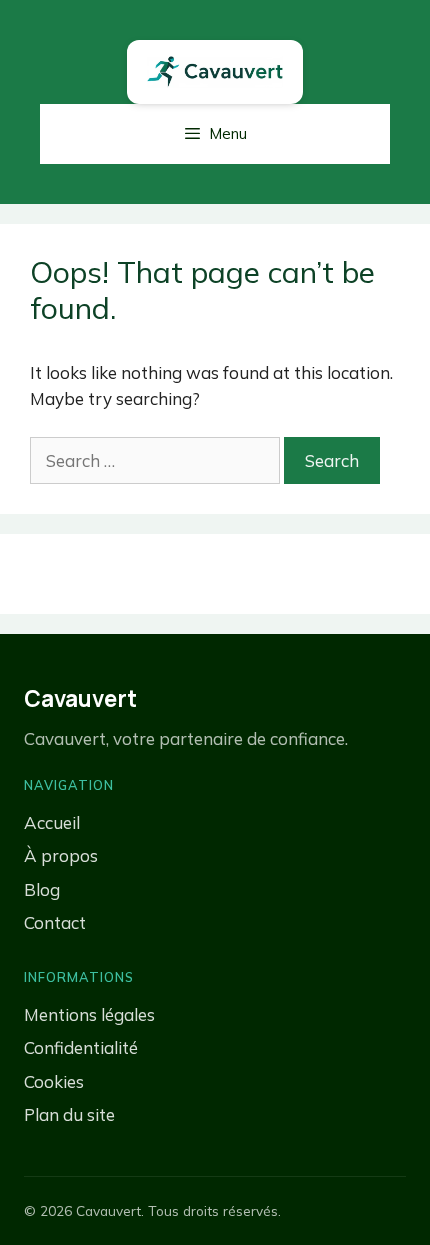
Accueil (52, 822)
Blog (42, 889)
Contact (55, 922)
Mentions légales (89, 1014)
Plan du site (69, 1114)
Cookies (54, 1081)
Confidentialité (81, 1047)
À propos (61, 855)
